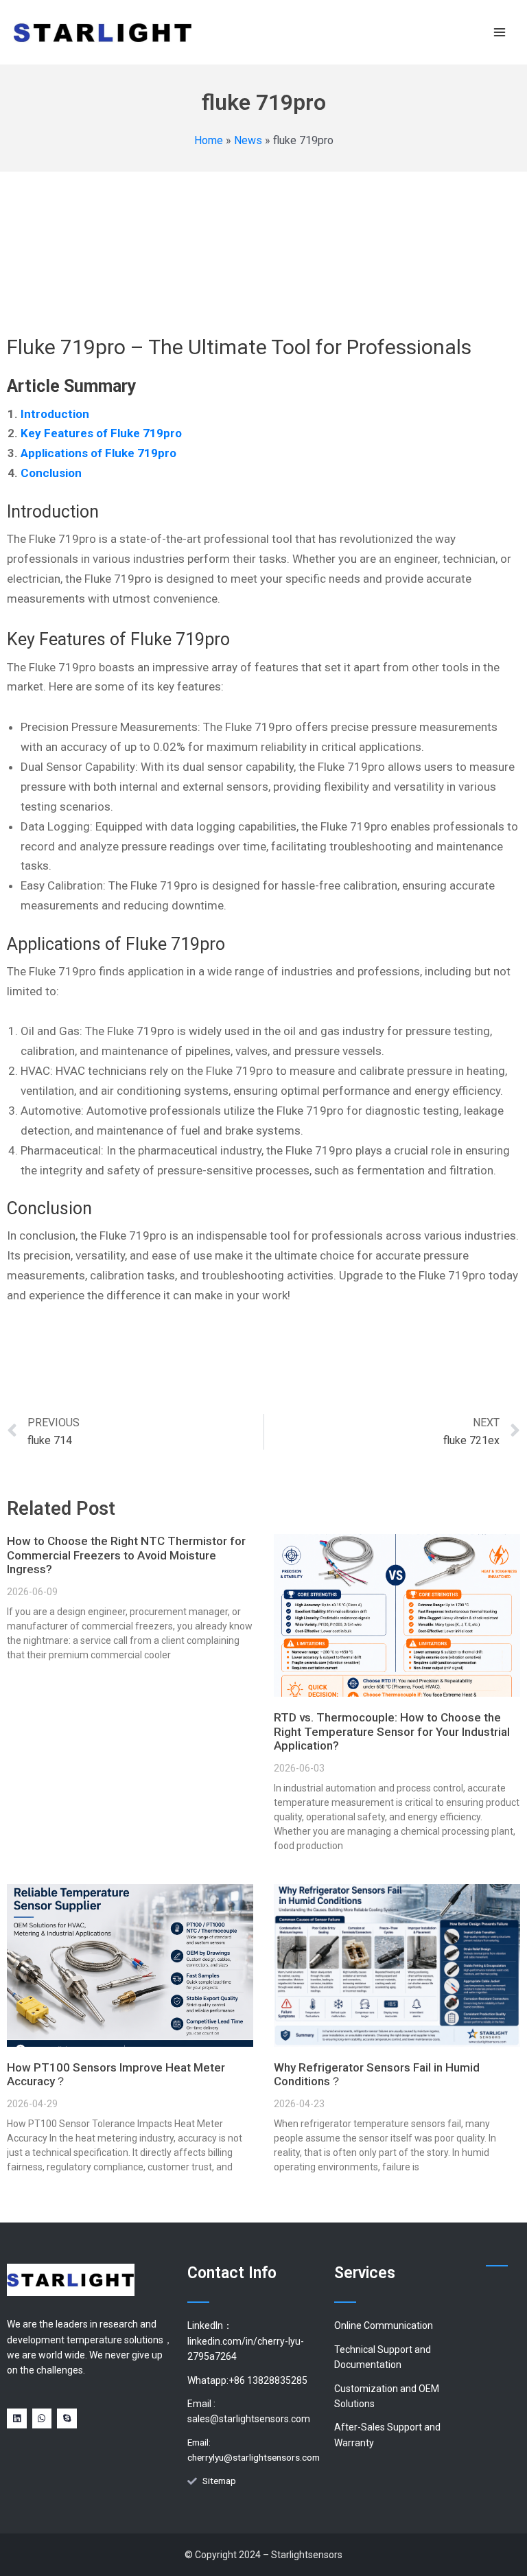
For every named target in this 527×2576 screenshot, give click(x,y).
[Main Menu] (500, 32)
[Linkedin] (17, 2418)
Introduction (55, 414)
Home (209, 140)
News (248, 140)
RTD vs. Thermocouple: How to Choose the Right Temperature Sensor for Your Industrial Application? (392, 1731)
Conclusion (51, 473)
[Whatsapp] (42, 2418)
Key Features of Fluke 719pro (101, 433)
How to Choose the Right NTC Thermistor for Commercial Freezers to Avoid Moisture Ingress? (126, 1555)
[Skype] (67, 2418)
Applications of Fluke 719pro (98, 453)
